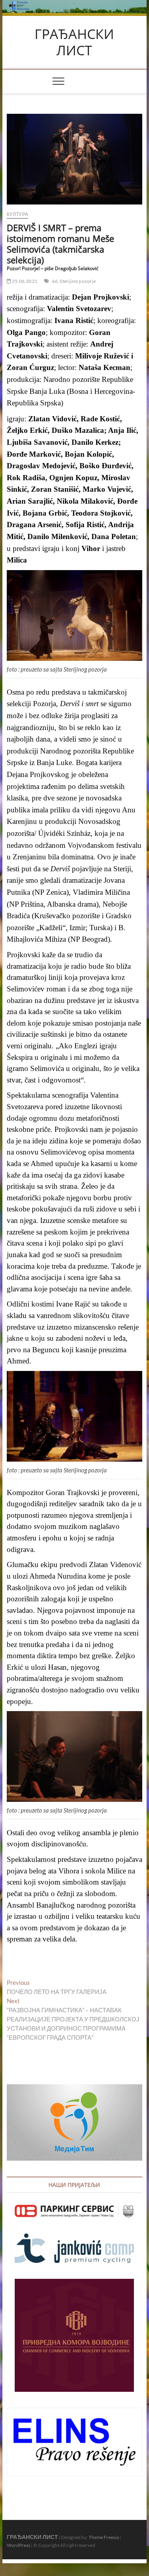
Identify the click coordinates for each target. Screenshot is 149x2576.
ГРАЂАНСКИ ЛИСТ (74, 42)
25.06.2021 (24, 281)
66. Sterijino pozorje (74, 281)
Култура (17, 214)
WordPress (18, 2545)
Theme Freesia (104, 2537)
